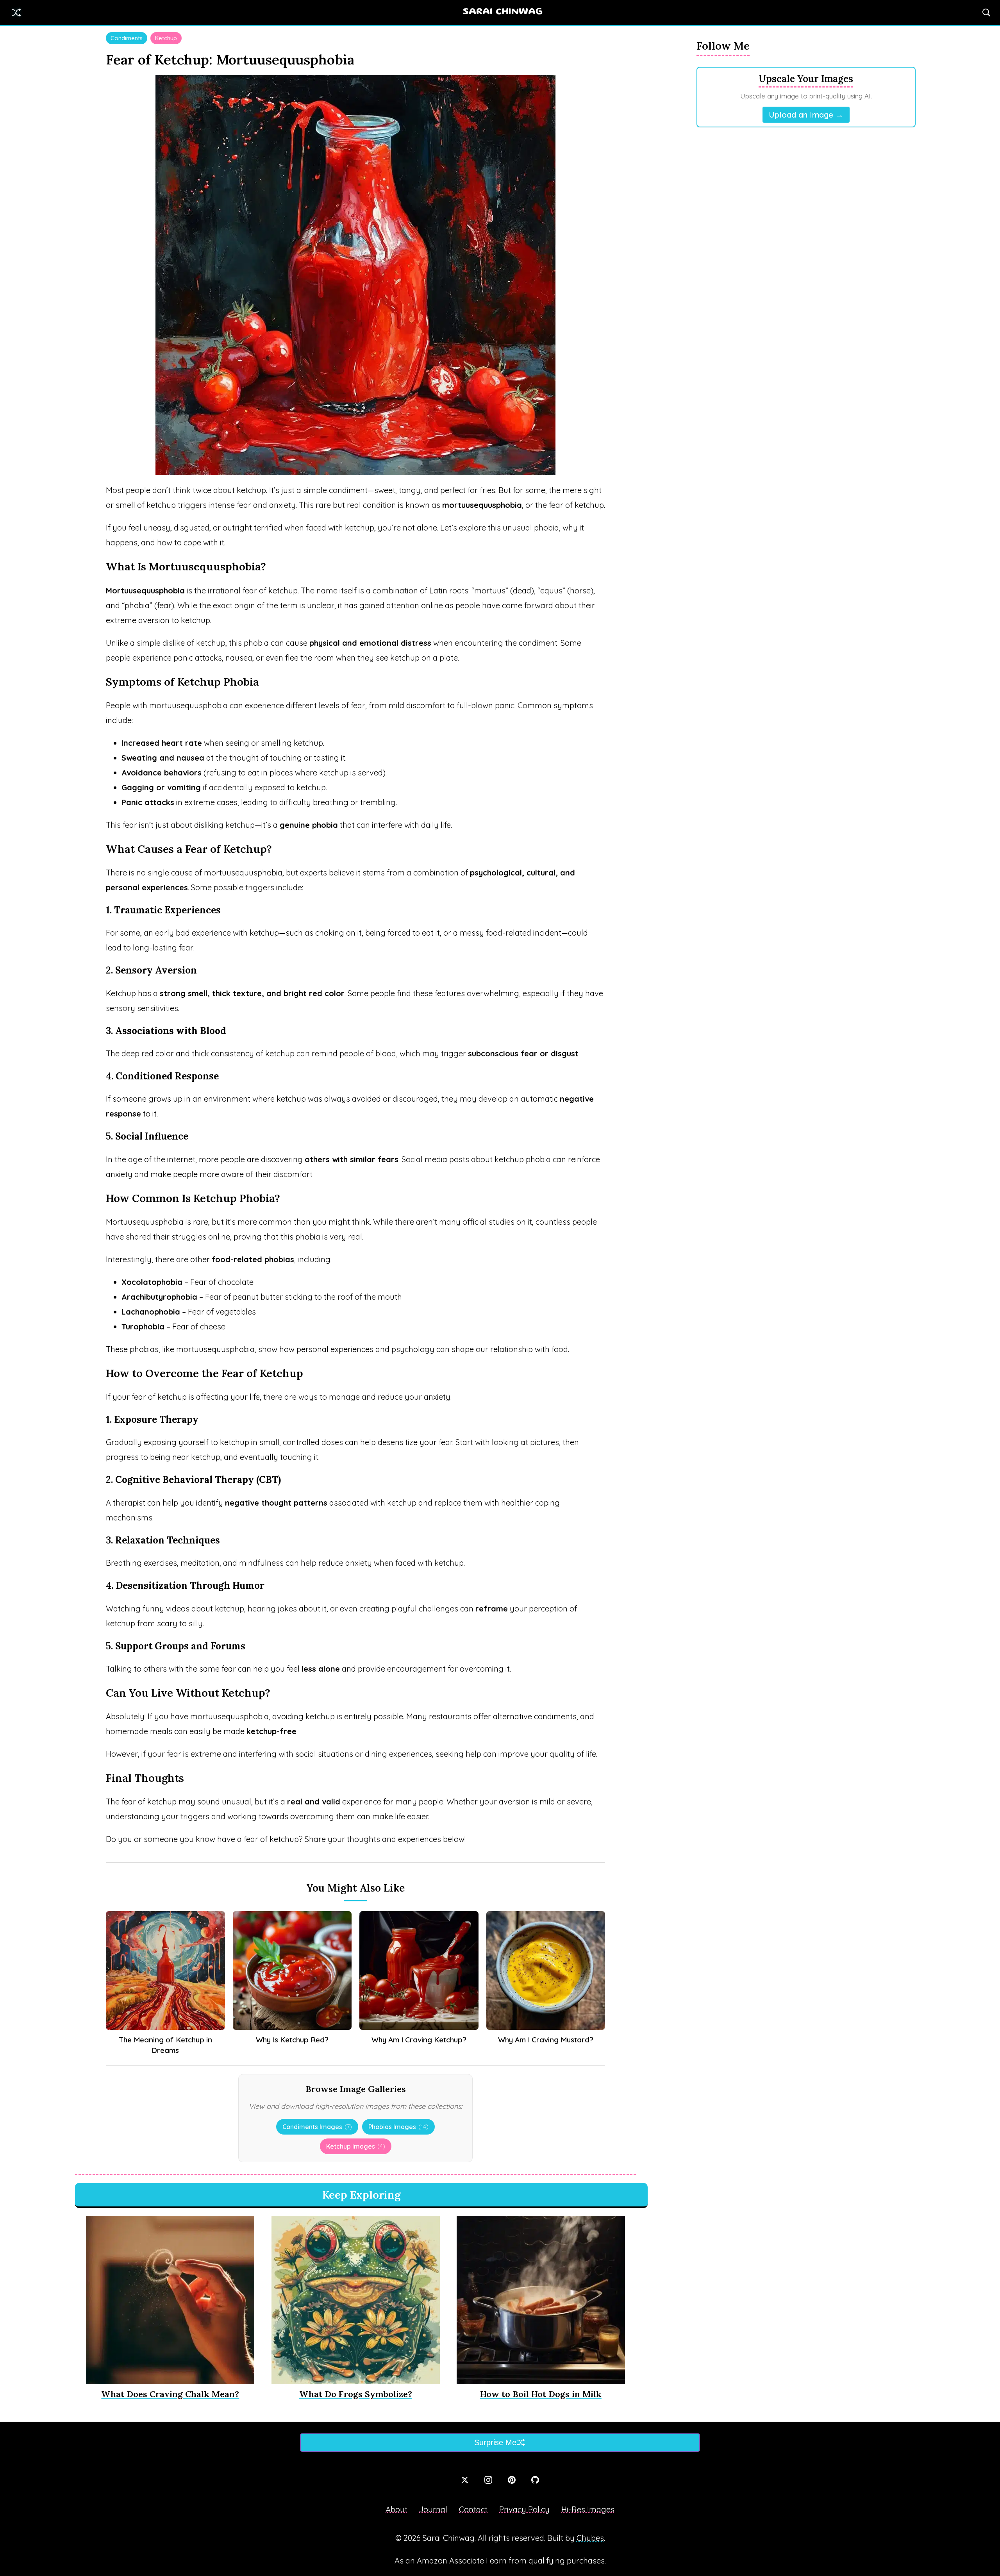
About (396, 2509)
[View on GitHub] (535, 2480)
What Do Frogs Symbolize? (356, 2394)
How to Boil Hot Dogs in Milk (541, 2394)
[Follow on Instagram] (488, 2480)
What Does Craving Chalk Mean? (170, 2394)
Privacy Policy (524, 2509)
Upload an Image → (806, 115)
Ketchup (166, 38)
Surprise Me (495, 2442)
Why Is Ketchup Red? (292, 2040)
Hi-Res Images (588, 2509)
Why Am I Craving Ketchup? (419, 2040)
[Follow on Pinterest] (512, 2480)
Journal (433, 2509)
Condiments (127, 38)
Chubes (590, 2538)
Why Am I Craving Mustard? (546, 2040)
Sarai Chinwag (503, 12)
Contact (473, 2509)
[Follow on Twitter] (465, 2480)
